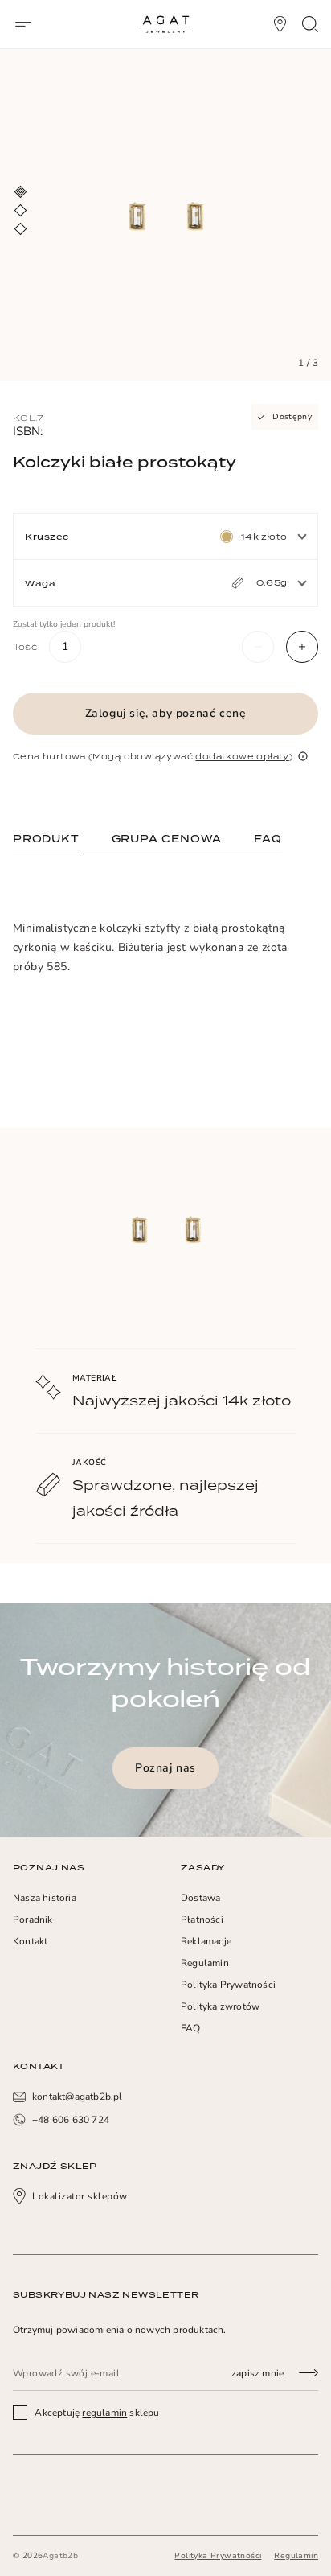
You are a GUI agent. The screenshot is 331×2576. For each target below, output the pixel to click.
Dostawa (200, 1898)
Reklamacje (206, 1941)
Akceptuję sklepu (96, 2413)
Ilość (25, 647)
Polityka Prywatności (228, 1985)
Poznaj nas (165, 1768)
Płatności (202, 1920)
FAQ (191, 2028)
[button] (258, 647)
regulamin (104, 2413)
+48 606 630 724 (71, 2120)
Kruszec (47, 537)
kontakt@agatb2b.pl (78, 2097)
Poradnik (33, 1920)
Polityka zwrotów (220, 2006)
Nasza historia (45, 1898)
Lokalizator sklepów (80, 2196)
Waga (40, 583)
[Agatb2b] (166, 25)
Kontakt (30, 1941)
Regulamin (205, 1963)
